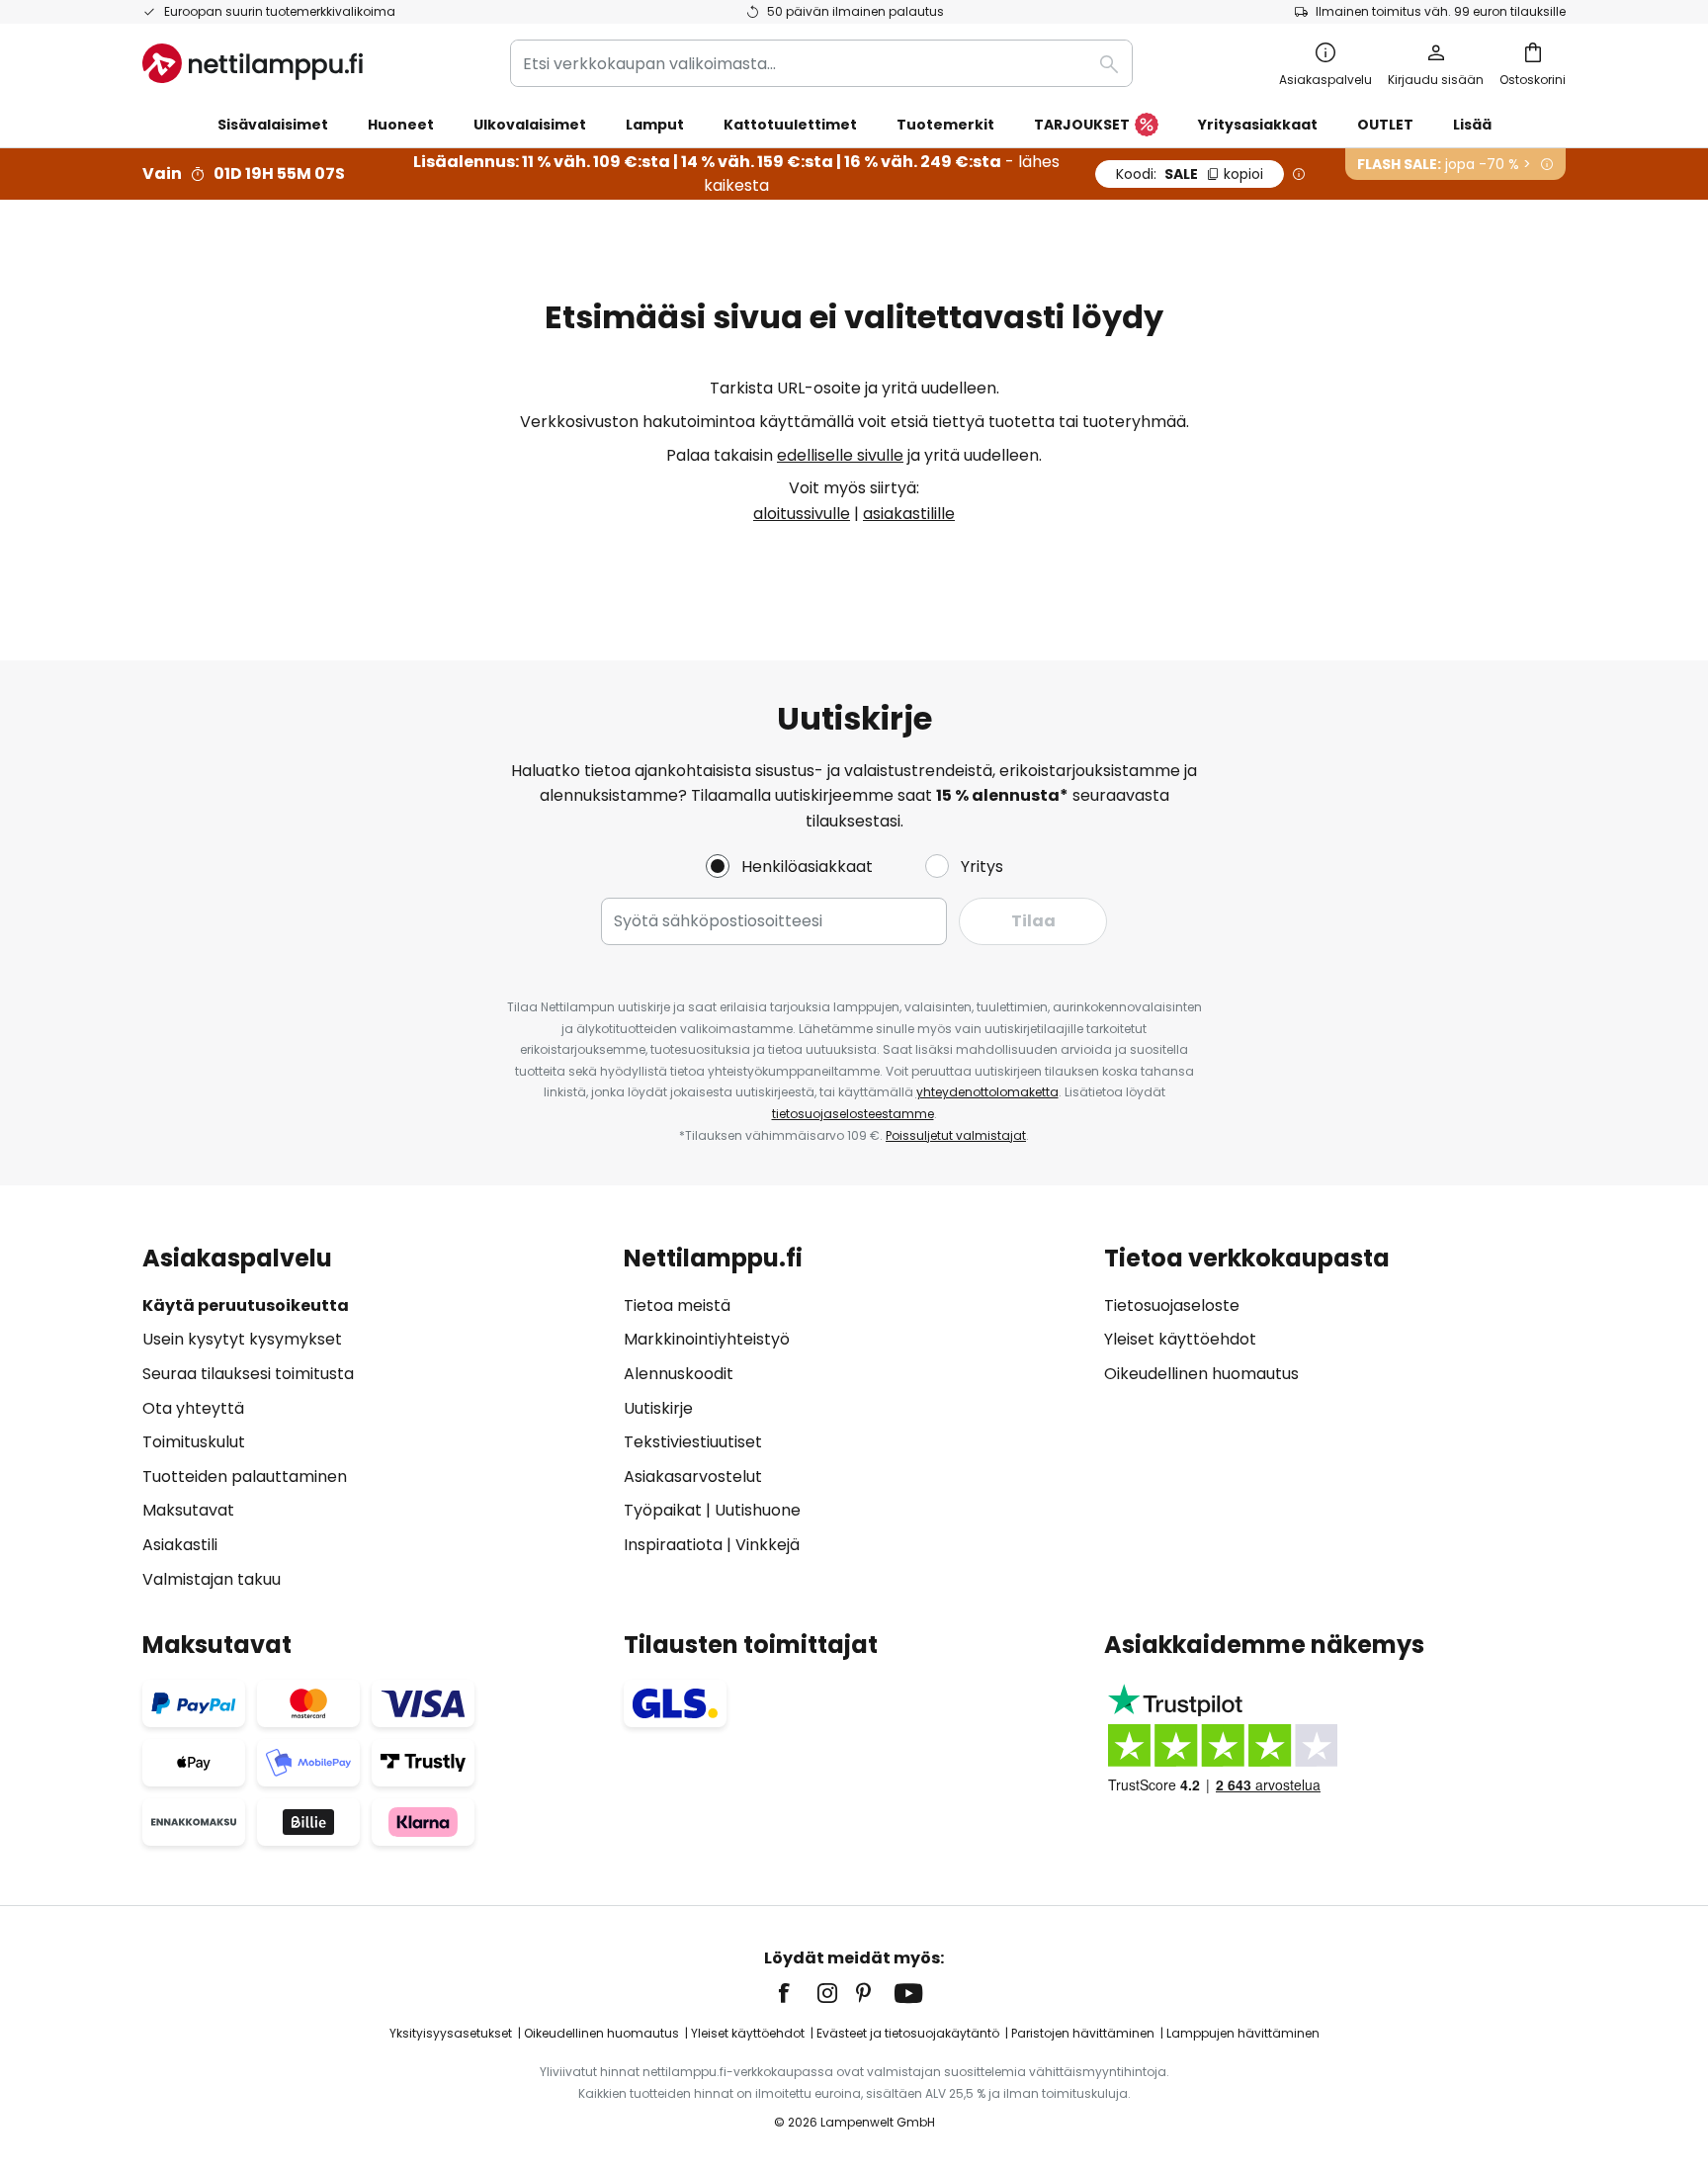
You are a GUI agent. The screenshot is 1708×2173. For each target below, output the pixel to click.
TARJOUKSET (1082, 125)
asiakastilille (909, 514)
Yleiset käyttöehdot (1180, 1339)
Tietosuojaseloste (1172, 1305)
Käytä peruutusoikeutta (246, 1305)
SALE (1190, 174)
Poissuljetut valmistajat (956, 1135)
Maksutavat (188, 1510)
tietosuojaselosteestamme (853, 1114)
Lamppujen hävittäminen (1243, 2033)
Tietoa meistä (677, 1305)
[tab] (373, 1418)
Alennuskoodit (679, 1374)
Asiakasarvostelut (693, 1477)
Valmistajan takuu (212, 1579)
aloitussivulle (802, 514)
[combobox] (821, 63)
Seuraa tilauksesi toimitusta (248, 1374)
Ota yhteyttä (193, 1408)
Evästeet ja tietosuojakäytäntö (908, 2033)
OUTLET (1385, 125)
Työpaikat (663, 1510)
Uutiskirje (658, 1408)
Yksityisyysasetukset (451, 2033)
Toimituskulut (194, 1442)
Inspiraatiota (673, 1545)
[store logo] (253, 63)
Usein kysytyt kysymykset (242, 1339)
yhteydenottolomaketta (987, 1092)
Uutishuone (758, 1510)
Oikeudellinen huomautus (1201, 1374)
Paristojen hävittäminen (1083, 2033)
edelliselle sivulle (840, 455)
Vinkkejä (768, 1545)
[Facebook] (797, 1993)
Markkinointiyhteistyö (707, 1339)
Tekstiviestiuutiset (693, 1442)
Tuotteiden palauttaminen (245, 1477)
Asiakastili (180, 1545)
